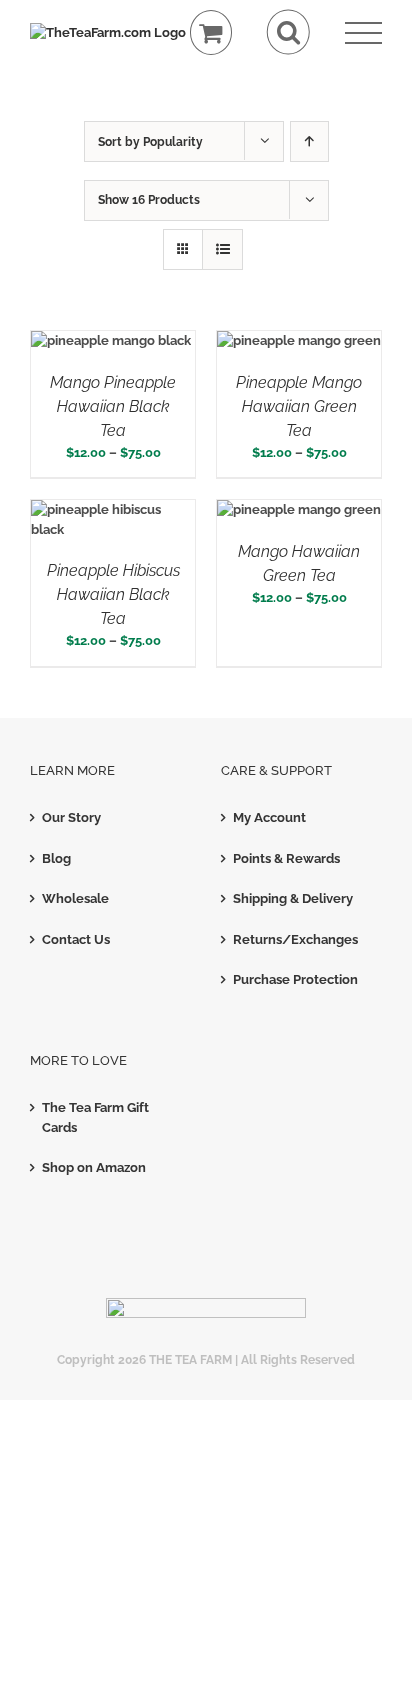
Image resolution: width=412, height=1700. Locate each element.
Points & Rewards (286, 858)
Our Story (71, 817)
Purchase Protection (295, 979)
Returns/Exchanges (295, 939)
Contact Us (76, 939)
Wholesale (75, 898)
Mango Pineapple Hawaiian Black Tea (113, 406)
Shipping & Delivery (293, 898)
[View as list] (222, 249)
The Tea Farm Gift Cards (95, 1117)
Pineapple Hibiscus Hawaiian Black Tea (113, 594)
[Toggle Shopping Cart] (211, 32)
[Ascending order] (309, 141)
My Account (269, 817)
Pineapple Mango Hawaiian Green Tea (299, 406)
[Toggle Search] (288, 32)
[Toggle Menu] (363, 33)
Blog (56, 858)
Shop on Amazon (94, 1167)
